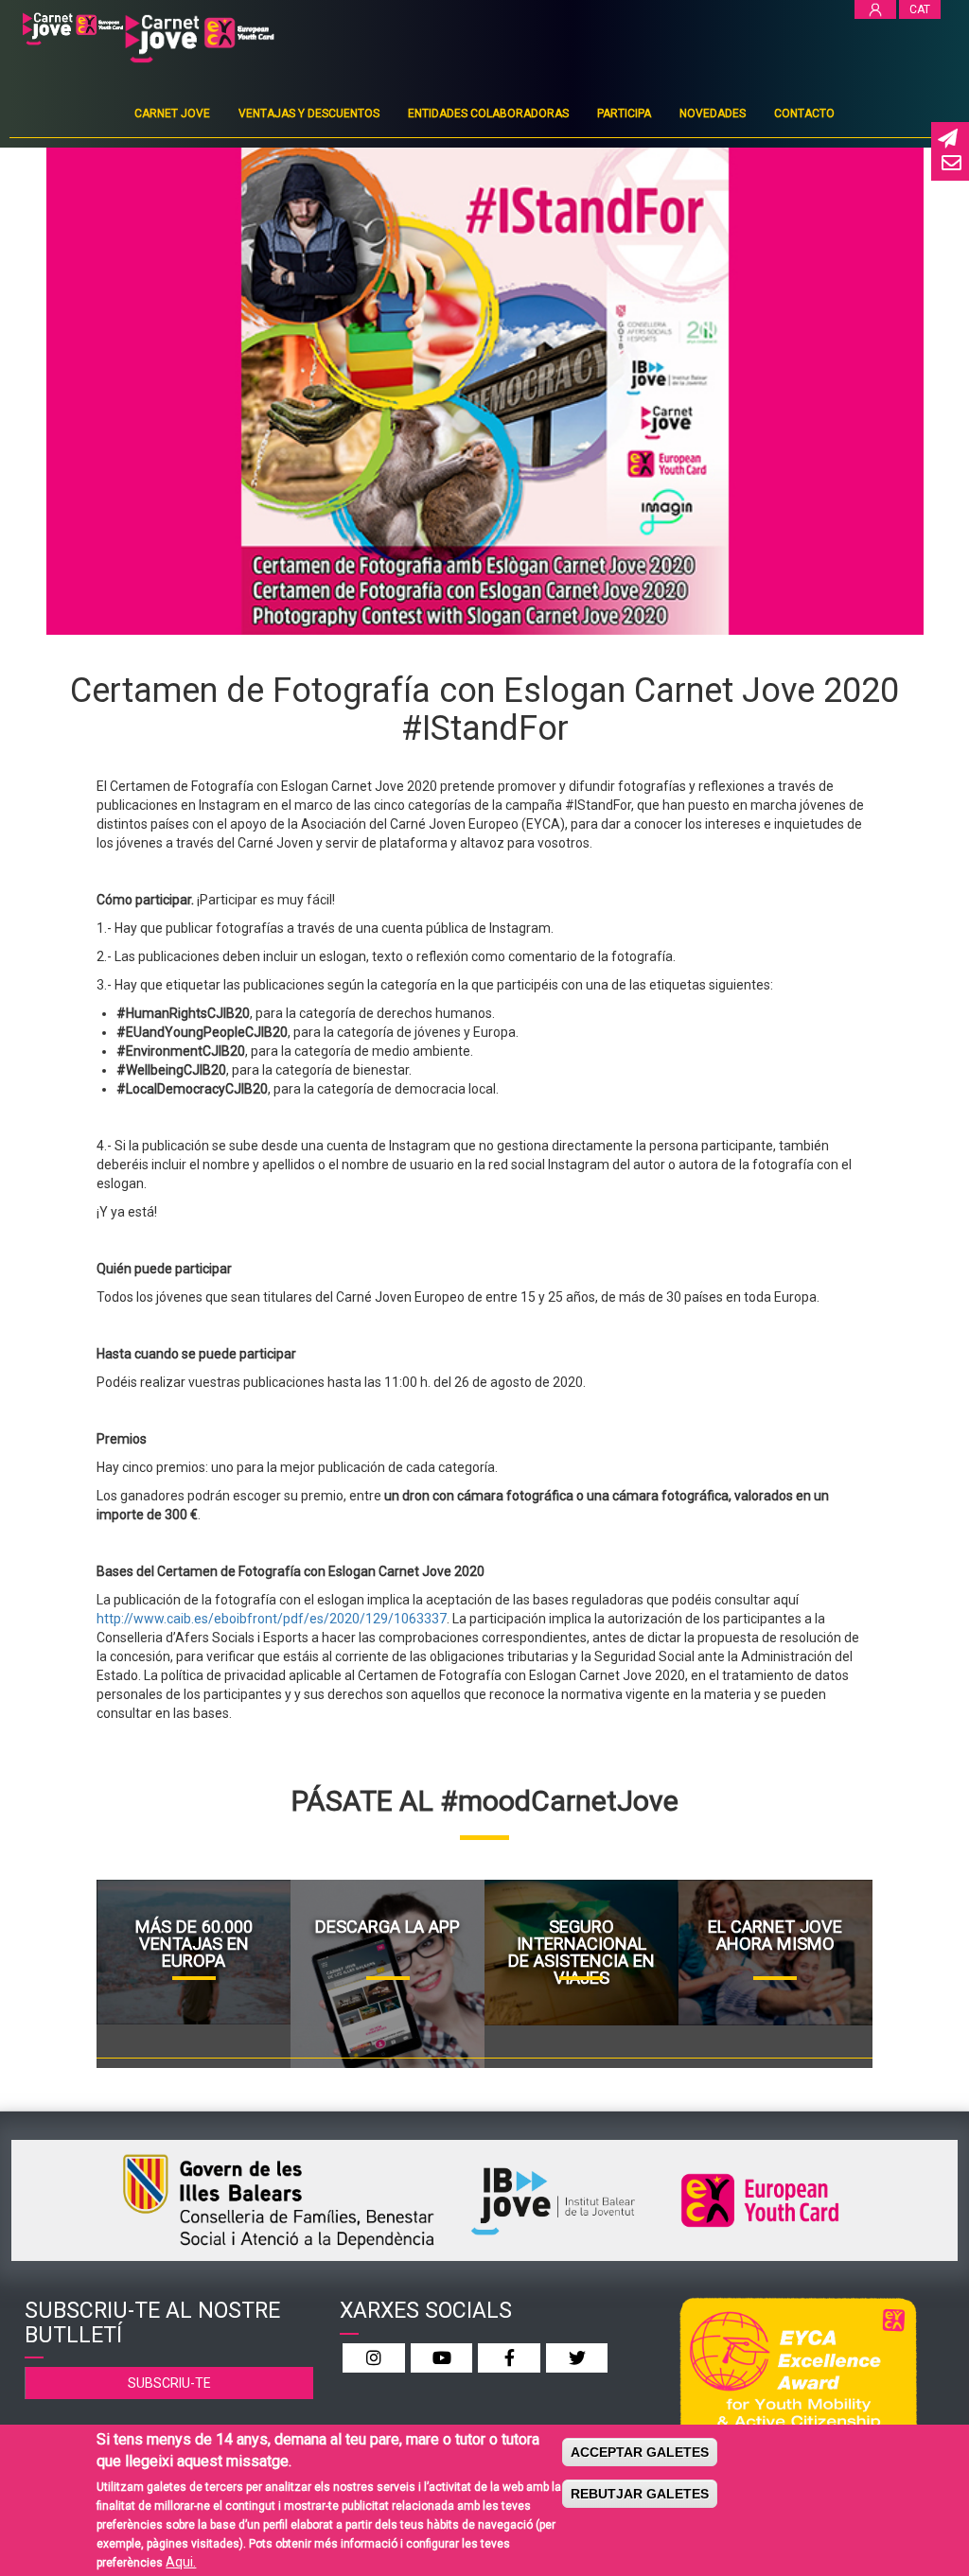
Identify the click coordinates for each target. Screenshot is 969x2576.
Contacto (804, 114)
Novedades (713, 114)
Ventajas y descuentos (309, 114)
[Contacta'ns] (950, 164)
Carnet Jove (172, 114)
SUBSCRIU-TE (169, 2383)
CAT (920, 9)
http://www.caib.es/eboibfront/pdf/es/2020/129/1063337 (272, 1619)
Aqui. (181, 2562)
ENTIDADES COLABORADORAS (488, 114)
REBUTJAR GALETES (640, 2494)
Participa (624, 114)
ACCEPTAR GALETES (640, 2452)
